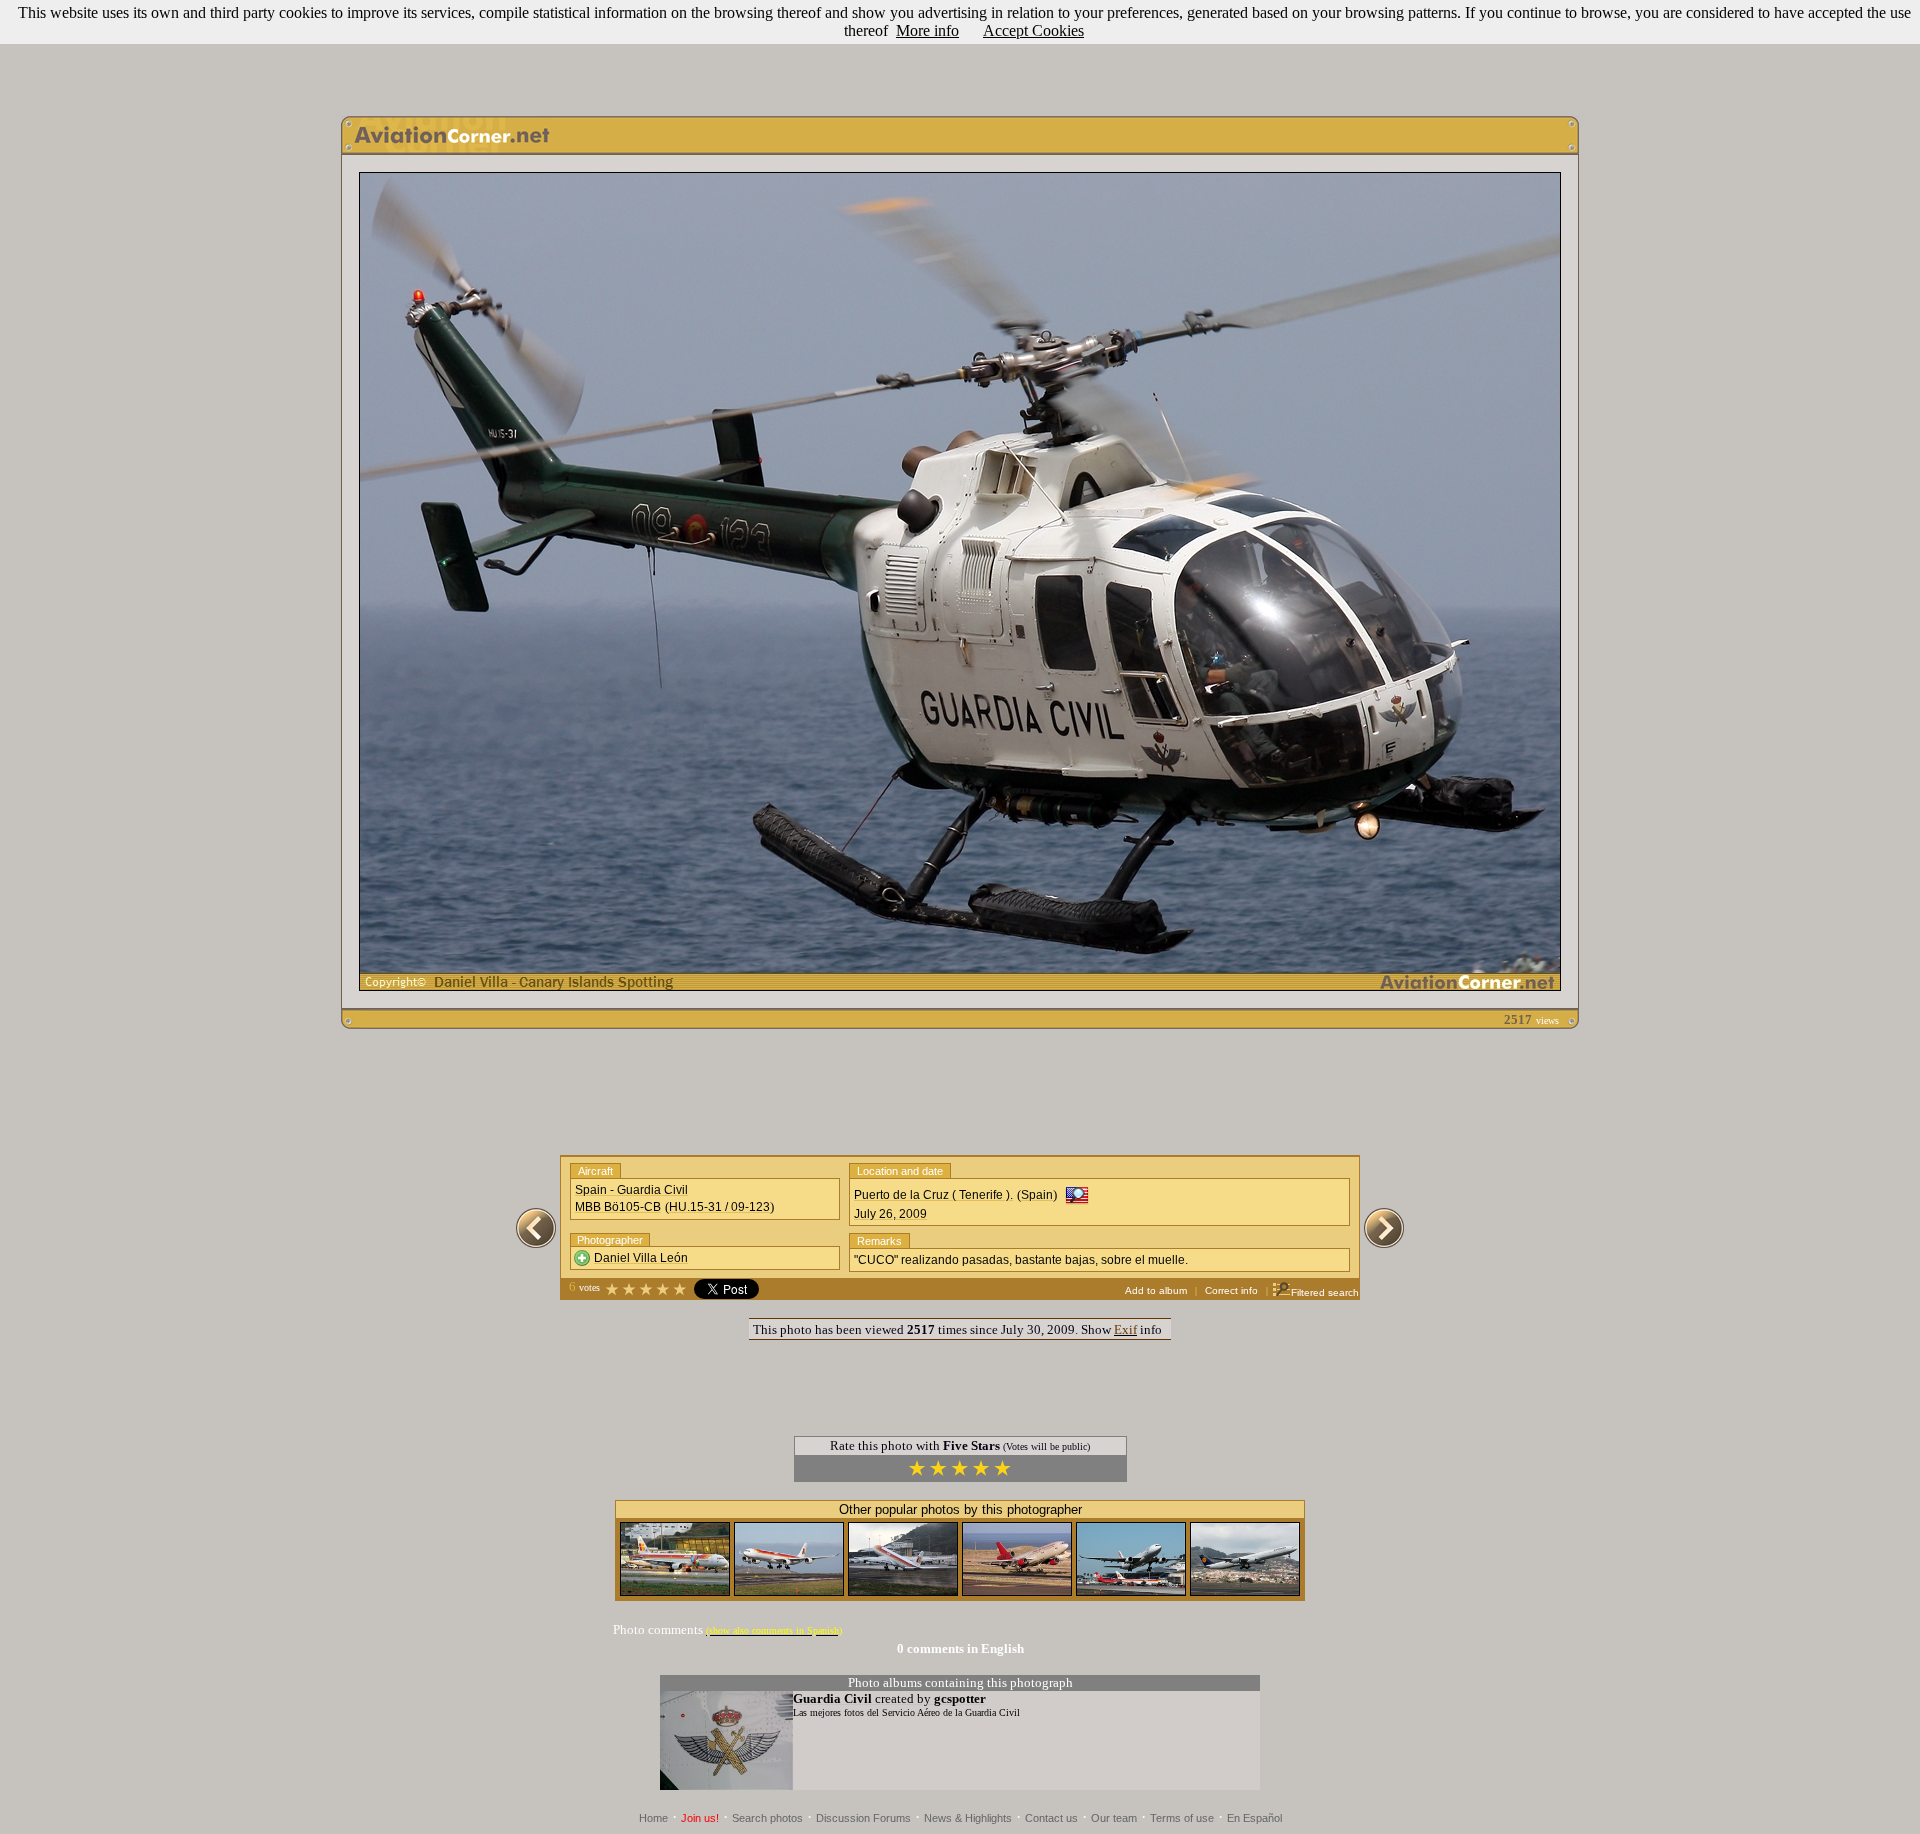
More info (927, 30)
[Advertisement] (960, 53)
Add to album (1156, 1290)
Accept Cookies (1033, 30)
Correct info (1231, 1290)
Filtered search (1325, 1292)
